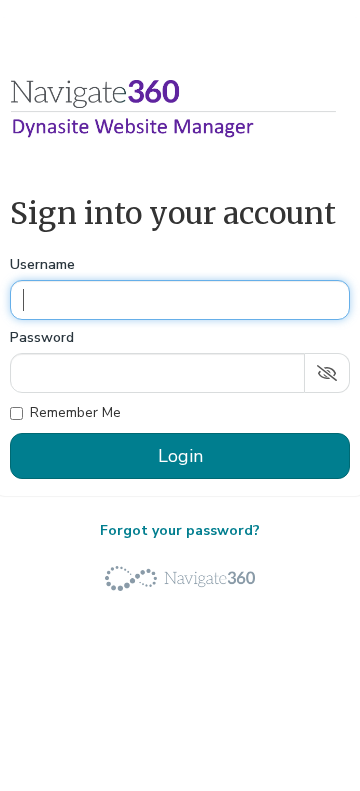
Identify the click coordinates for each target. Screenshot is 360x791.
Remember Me (75, 412)
